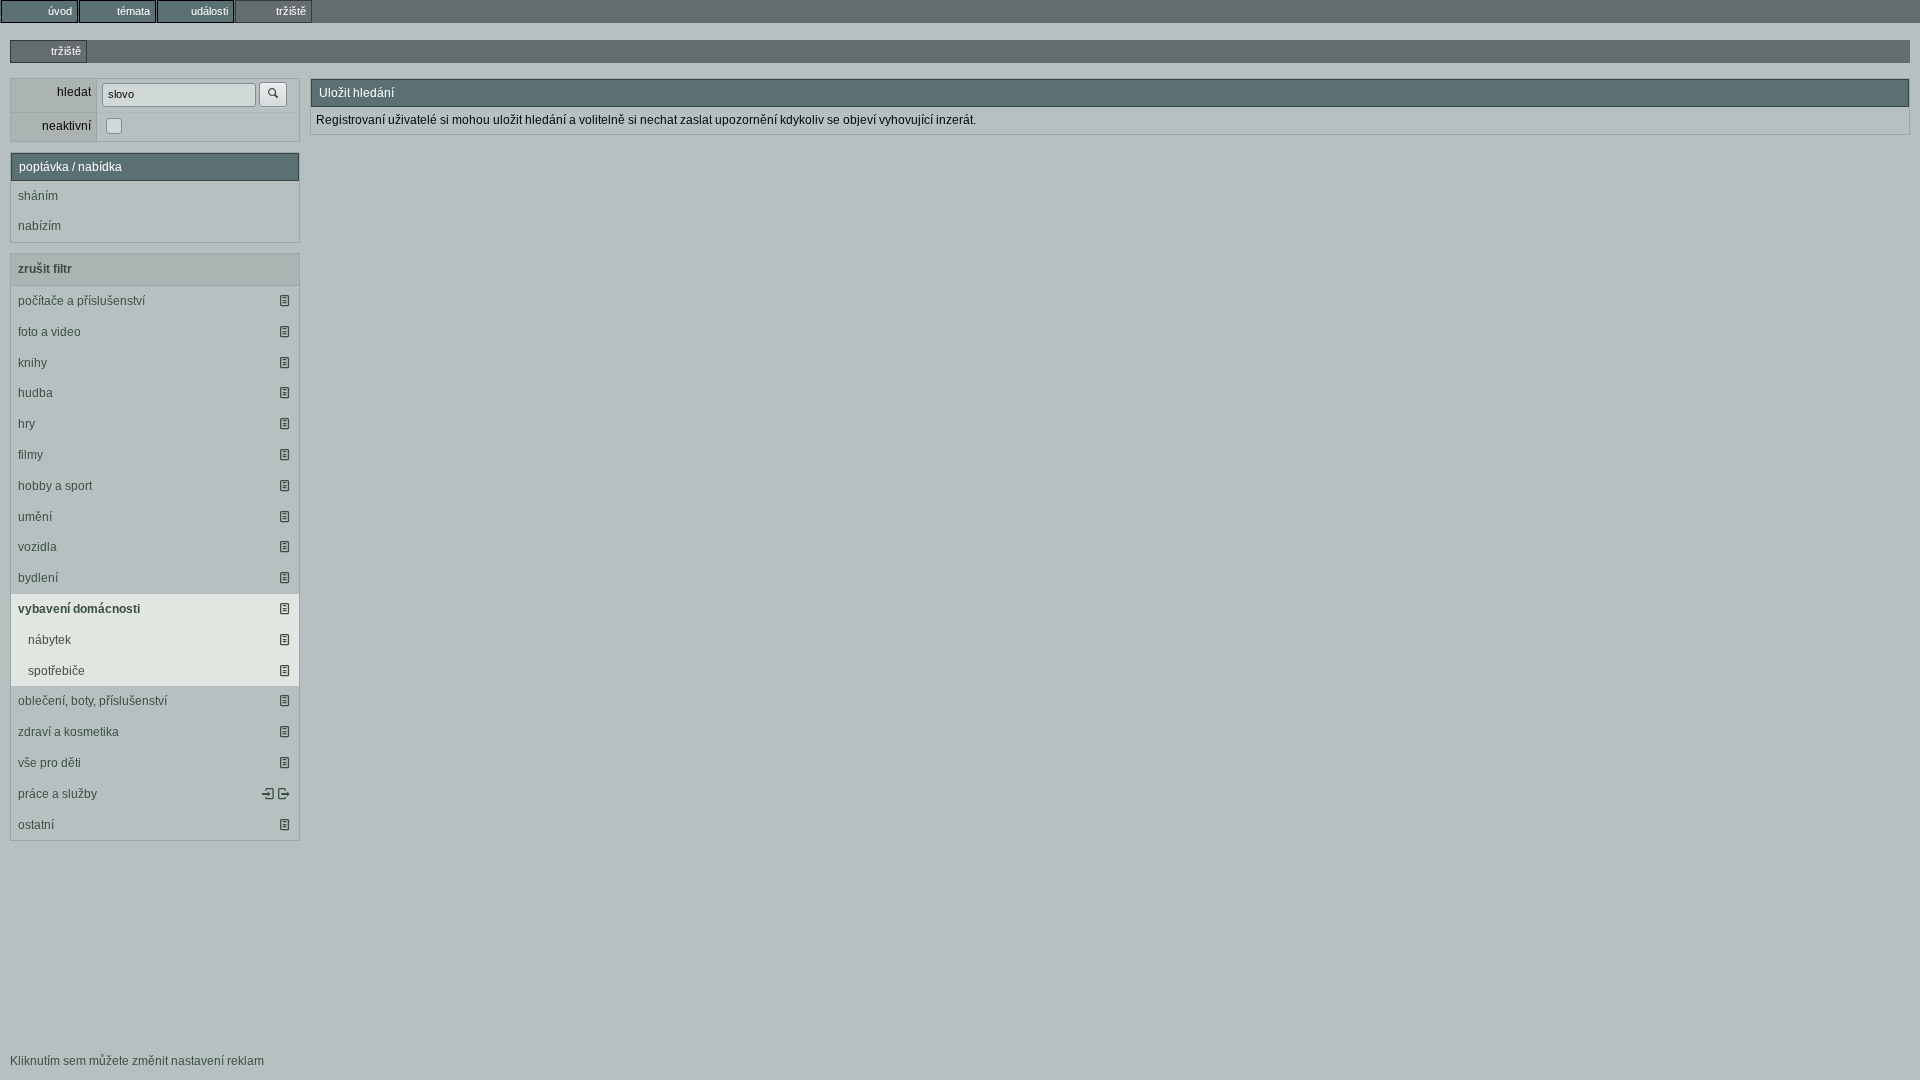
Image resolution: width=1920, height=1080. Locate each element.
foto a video (49, 332)
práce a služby (57, 794)
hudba (35, 393)
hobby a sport (55, 486)
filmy (30, 455)
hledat (74, 92)
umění (35, 517)
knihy (32, 363)
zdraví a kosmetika (68, 732)
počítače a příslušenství (81, 301)
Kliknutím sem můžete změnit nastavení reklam (137, 1061)
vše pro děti (49, 763)
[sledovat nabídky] (284, 794)
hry (26, 424)
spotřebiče (56, 671)
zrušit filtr (45, 269)
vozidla (37, 547)
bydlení (38, 578)
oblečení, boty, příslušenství (92, 701)
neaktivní (66, 126)
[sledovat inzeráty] (284, 301)
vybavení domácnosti (79, 609)
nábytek (49, 640)
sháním (38, 196)
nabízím (39, 226)
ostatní (36, 825)
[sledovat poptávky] (268, 794)
